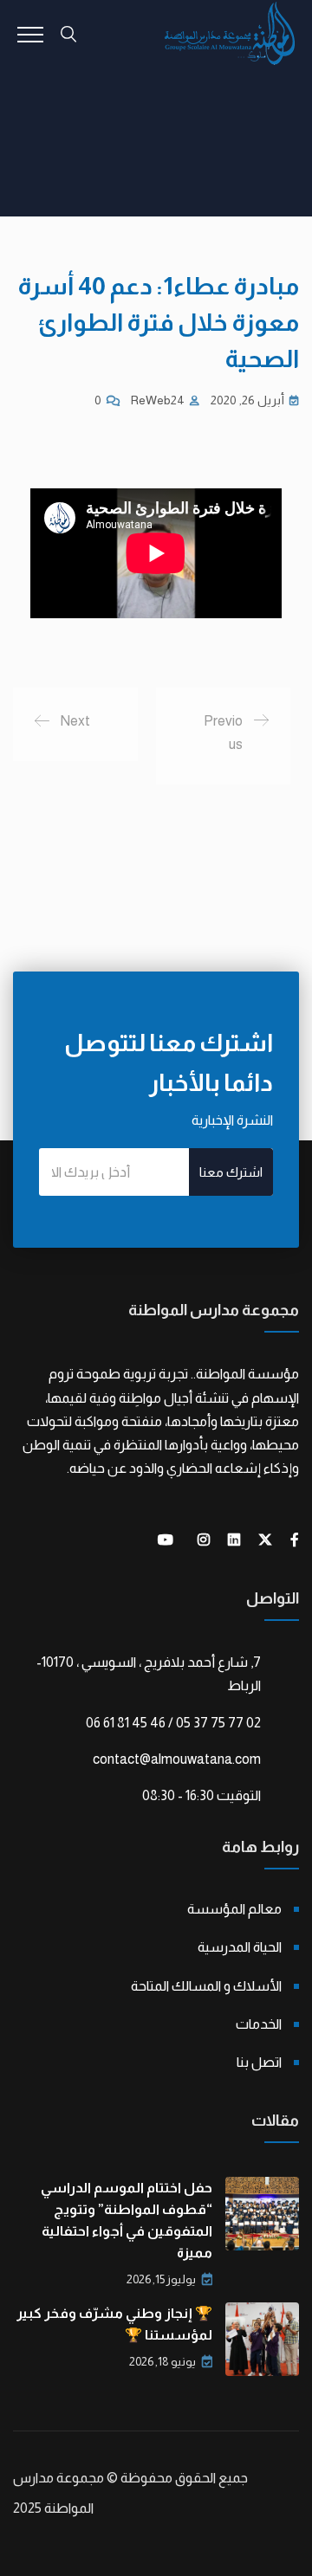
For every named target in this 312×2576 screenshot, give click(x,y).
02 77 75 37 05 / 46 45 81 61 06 (173, 1723)
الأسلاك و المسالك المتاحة (206, 1986)
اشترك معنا (231, 1172)
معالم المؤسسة (234, 1909)
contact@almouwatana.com (177, 1759)
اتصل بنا (259, 2062)
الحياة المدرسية (240, 1947)
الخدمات (259, 2024)
